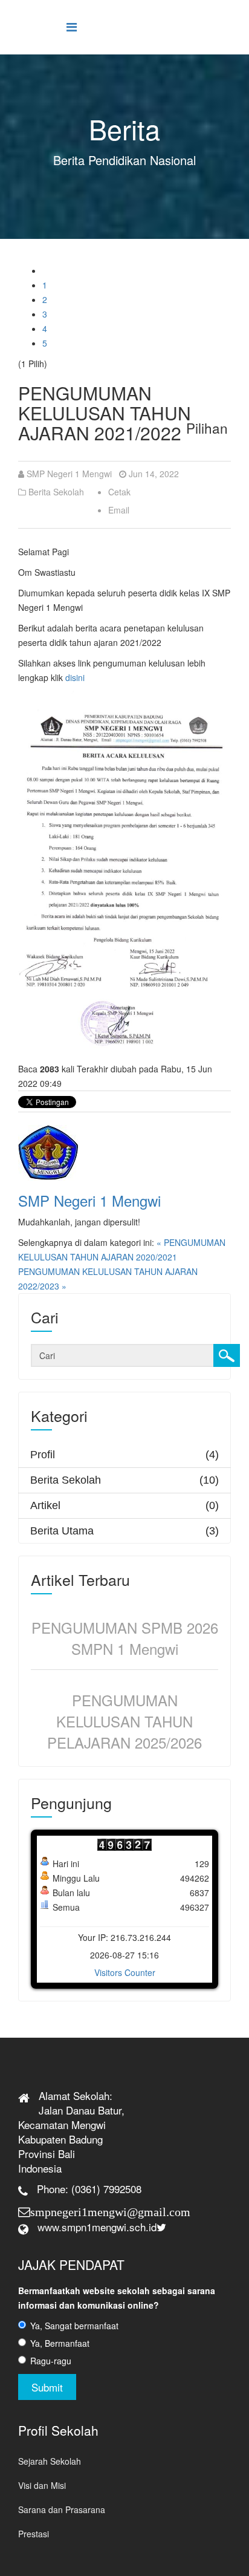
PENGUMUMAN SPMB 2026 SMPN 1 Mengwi (125, 1638)
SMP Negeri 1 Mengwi (69, 474)
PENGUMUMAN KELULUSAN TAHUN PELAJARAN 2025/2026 (124, 1721)
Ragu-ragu (51, 2361)
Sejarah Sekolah (50, 2461)
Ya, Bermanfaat (60, 2343)
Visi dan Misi (42, 2485)
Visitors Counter (125, 1972)
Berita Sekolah (56, 492)
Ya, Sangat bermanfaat (74, 2326)
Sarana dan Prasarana (62, 2509)
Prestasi (34, 2534)
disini (75, 677)
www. (50, 2227)
